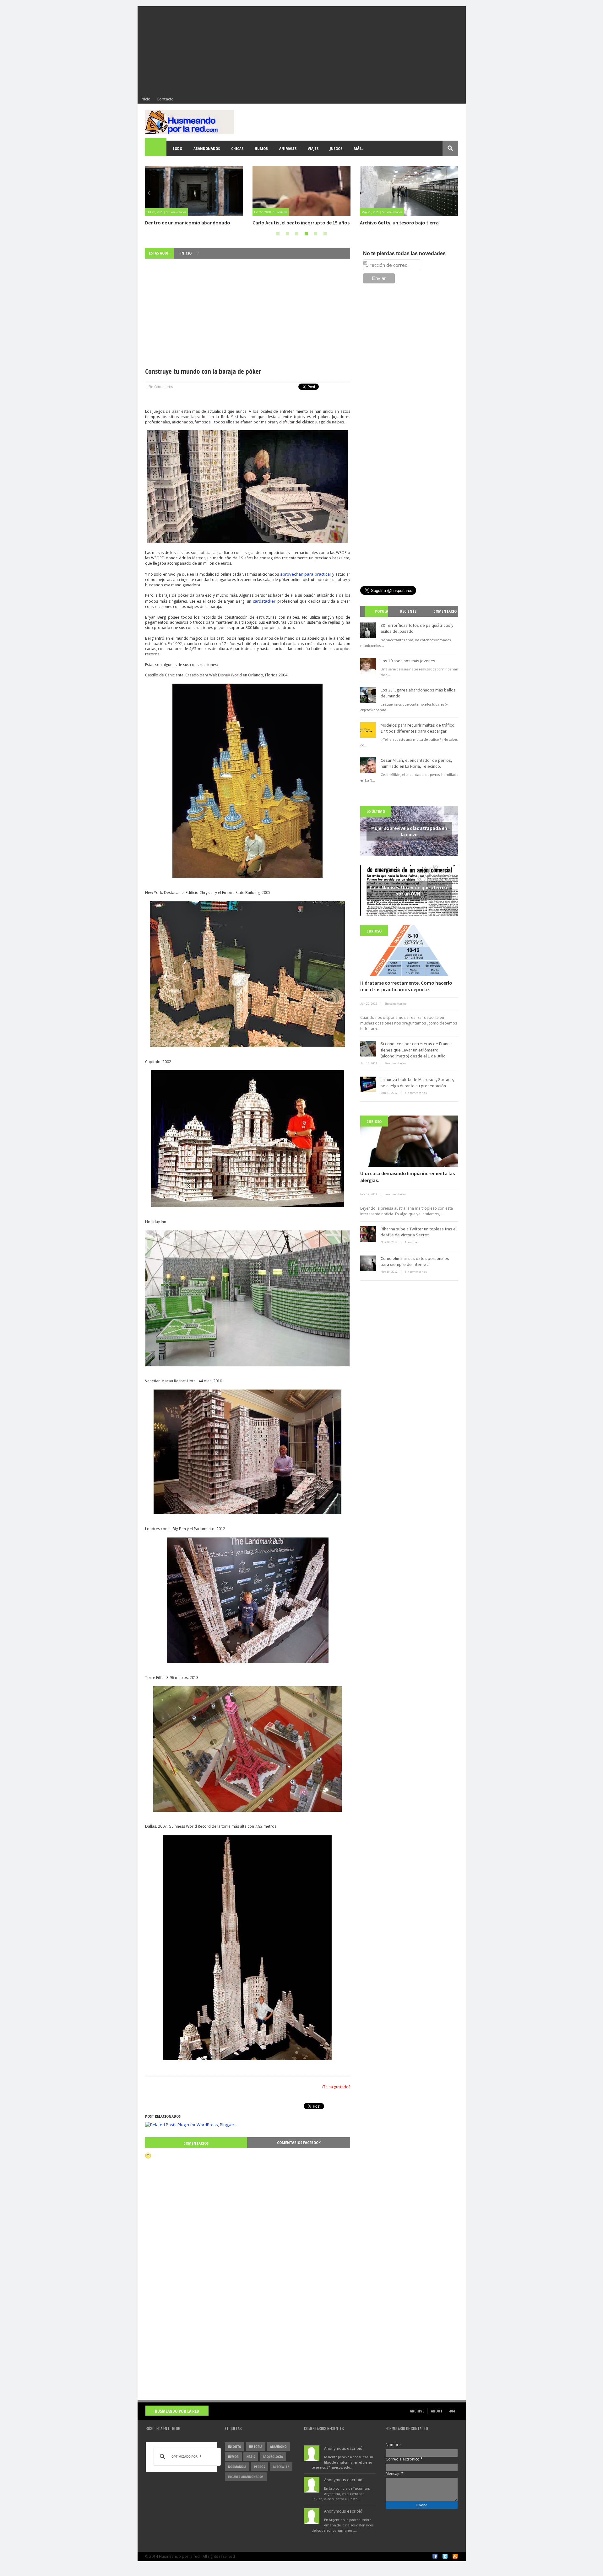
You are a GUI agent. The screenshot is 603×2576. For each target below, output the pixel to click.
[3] (297, 234)
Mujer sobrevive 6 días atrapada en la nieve (407, 223)
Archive (417, 2411)
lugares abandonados (246, 2477)
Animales (288, 148)
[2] (287, 234)
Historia (256, 2447)
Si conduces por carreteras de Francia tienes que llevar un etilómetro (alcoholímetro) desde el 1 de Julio (417, 1050)
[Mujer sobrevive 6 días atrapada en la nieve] (409, 191)
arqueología (273, 2457)
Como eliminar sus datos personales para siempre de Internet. (415, 1261)
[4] (306, 234)
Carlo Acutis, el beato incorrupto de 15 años (194, 223)
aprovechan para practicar (305, 574)
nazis (251, 2457)
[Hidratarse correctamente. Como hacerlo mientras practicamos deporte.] (409, 951)
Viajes (313, 148)
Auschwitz (281, 2467)
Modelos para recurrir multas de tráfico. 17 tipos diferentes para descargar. (418, 728)
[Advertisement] (302, 50)
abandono (278, 2447)
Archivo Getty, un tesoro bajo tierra (292, 223)
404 (452, 2411)
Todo (177, 148)
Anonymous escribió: (344, 2448)
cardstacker (264, 601)
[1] (278, 234)
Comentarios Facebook (299, 2143)
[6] (325, 234)
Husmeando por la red (177, 2411)
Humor (261, 148)
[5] (316, 234)
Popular (379, 617)
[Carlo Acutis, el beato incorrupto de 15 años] (194, 191)
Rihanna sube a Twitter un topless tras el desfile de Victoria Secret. (419, 1232)
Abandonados (207, 148)
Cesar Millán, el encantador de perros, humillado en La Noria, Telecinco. (416, 763)
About (437, 2411)
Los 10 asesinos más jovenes (408, 661)
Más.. (358, 148)
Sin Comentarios (160, 387)
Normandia (237, 2467)
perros (260, 2467)
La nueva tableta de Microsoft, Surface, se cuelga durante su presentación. (417, 1083)
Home (156, 148)
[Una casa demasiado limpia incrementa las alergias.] (409, 1141)
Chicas (237, 148)
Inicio (146, 99)
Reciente (408, 611)
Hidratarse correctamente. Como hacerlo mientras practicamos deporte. (406, 986)
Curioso (374, 931)
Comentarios (196, 2143)
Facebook (435, 2556)
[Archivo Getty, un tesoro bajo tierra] (301, 191)
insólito (235, 2447)
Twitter (445, 2556)
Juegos (336, 148)
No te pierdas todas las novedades (404, 253)
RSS (455, 2556)
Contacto (165, 99)
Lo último (376, 811)
